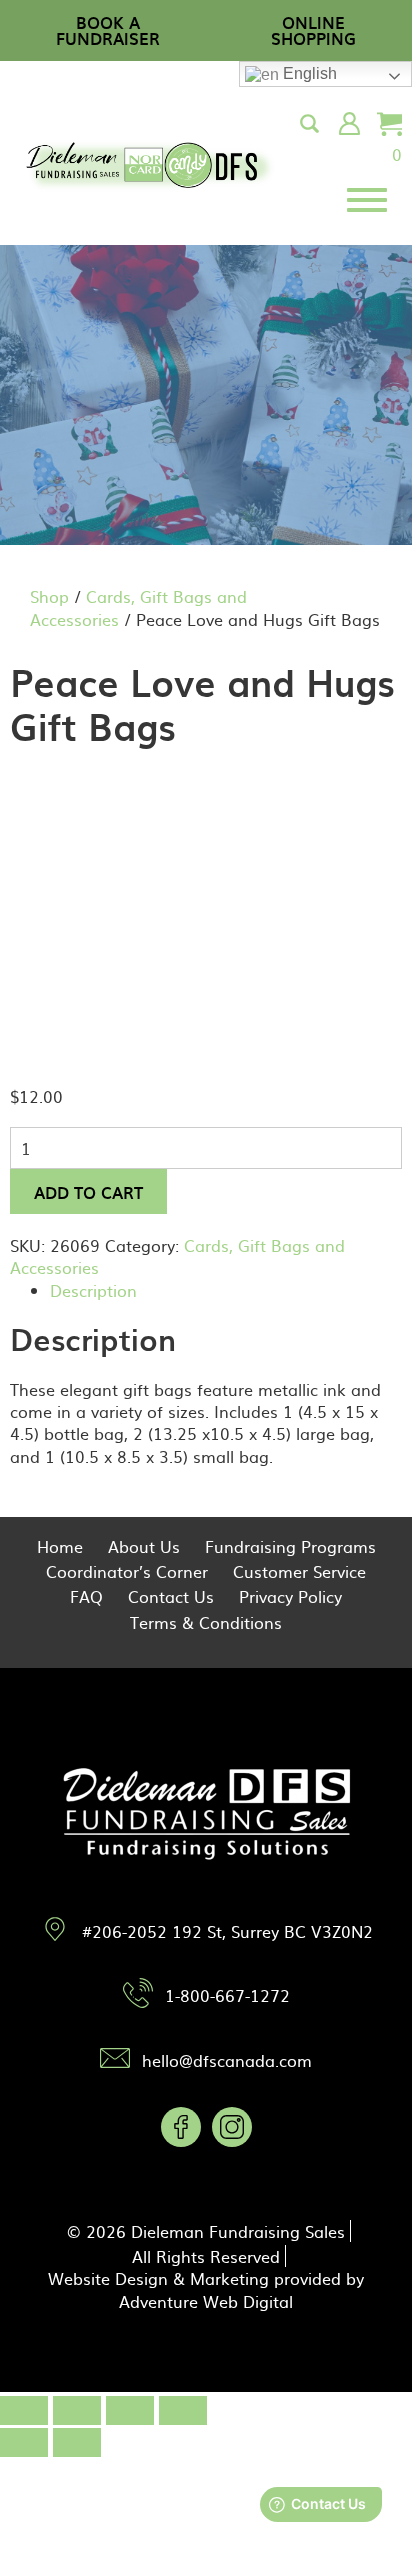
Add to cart (88, 1192)
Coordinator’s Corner (127, 1571)
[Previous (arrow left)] (24, 2442)
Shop (49, 596)
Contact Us (171, 1596)
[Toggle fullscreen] (130, 2410)
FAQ (86, 1596)
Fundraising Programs (290, 1546)
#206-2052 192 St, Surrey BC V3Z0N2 (227, 1931)
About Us (144, 1546)
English (308, 73)
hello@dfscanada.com (227, 2060)
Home (60, 1546)
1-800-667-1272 (227, 1995)
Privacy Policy (290, 1596)
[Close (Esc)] (24, 2410)
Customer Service (299, 1571)
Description (93, 1290)
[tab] (226, 1290)
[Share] (77, 2410)
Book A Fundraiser (108, 30)
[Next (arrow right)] (77, 2442)
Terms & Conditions (206, 1622)
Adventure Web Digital (206, 2301)
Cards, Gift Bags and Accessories (138, 607)
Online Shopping (313, 30)
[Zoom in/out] (183, 2410)
